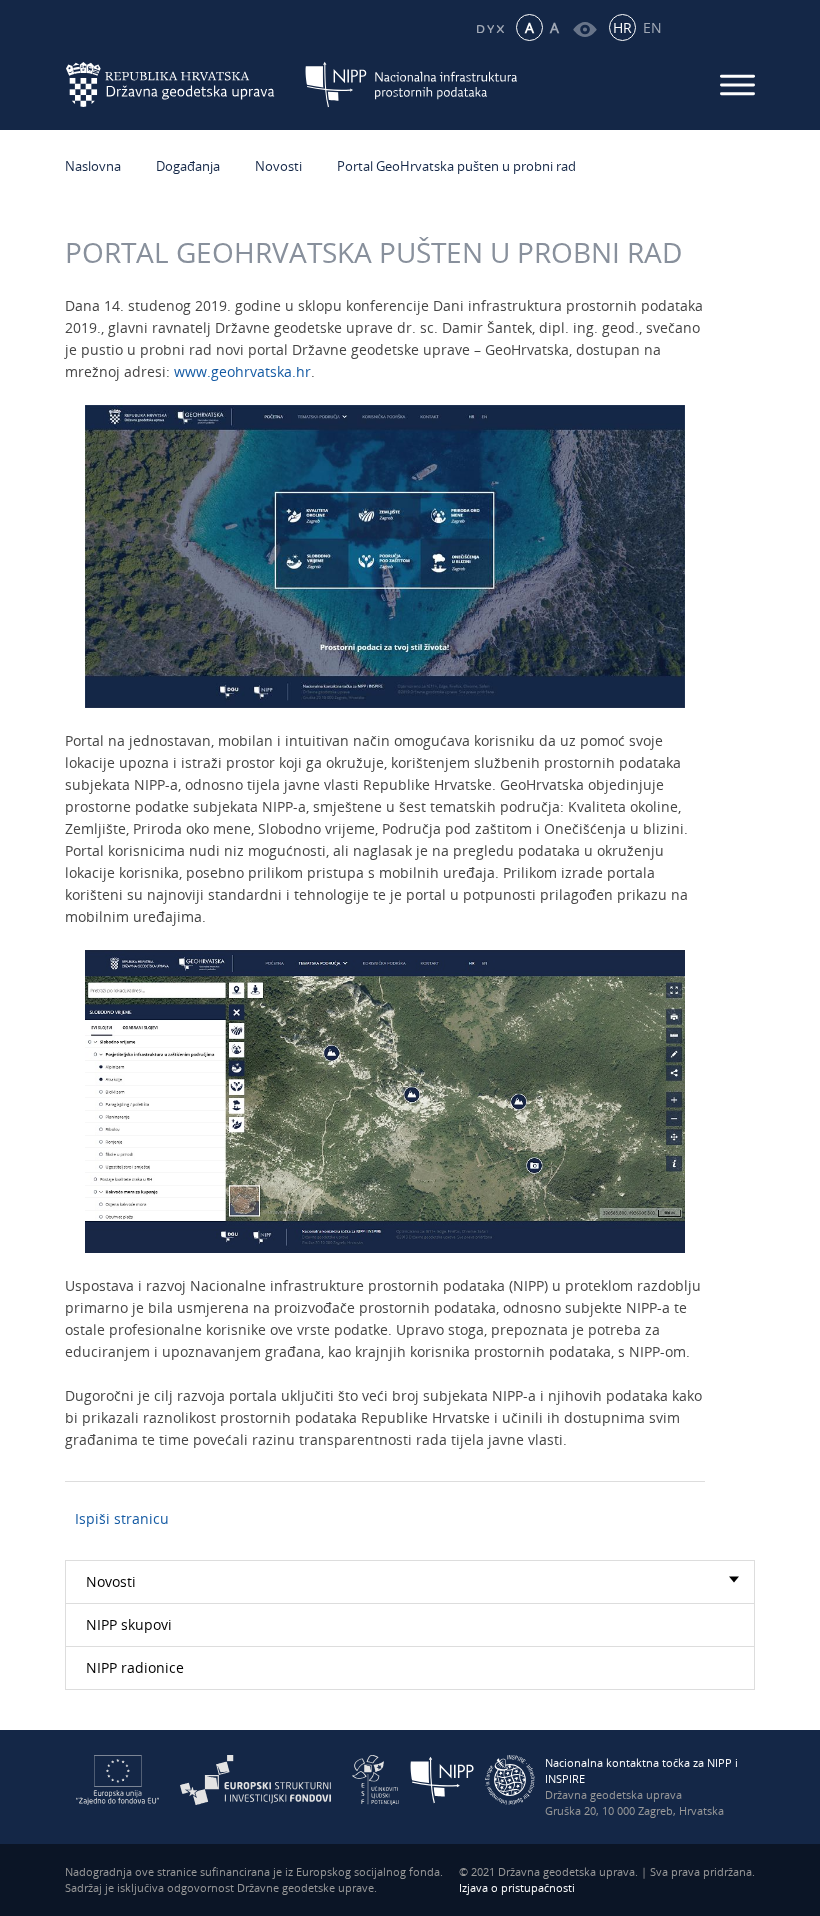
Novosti (278, 166)
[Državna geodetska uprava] (183, 82)
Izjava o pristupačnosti (517, 1887)
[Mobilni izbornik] (737, 85)
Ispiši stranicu (122, 1518)
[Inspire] (510, 1778)
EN (652, 27)
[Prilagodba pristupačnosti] (584, 27)
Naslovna (93, 166)
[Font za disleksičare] (489, 27)
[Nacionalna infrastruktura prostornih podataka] (411, 82)
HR (622, 27)
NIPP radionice (135, 1667)
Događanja (188, 166)
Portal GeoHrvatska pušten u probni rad (456, 166)
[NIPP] (442, 1778)
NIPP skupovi (129, 1624)
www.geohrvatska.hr (242, 371)
